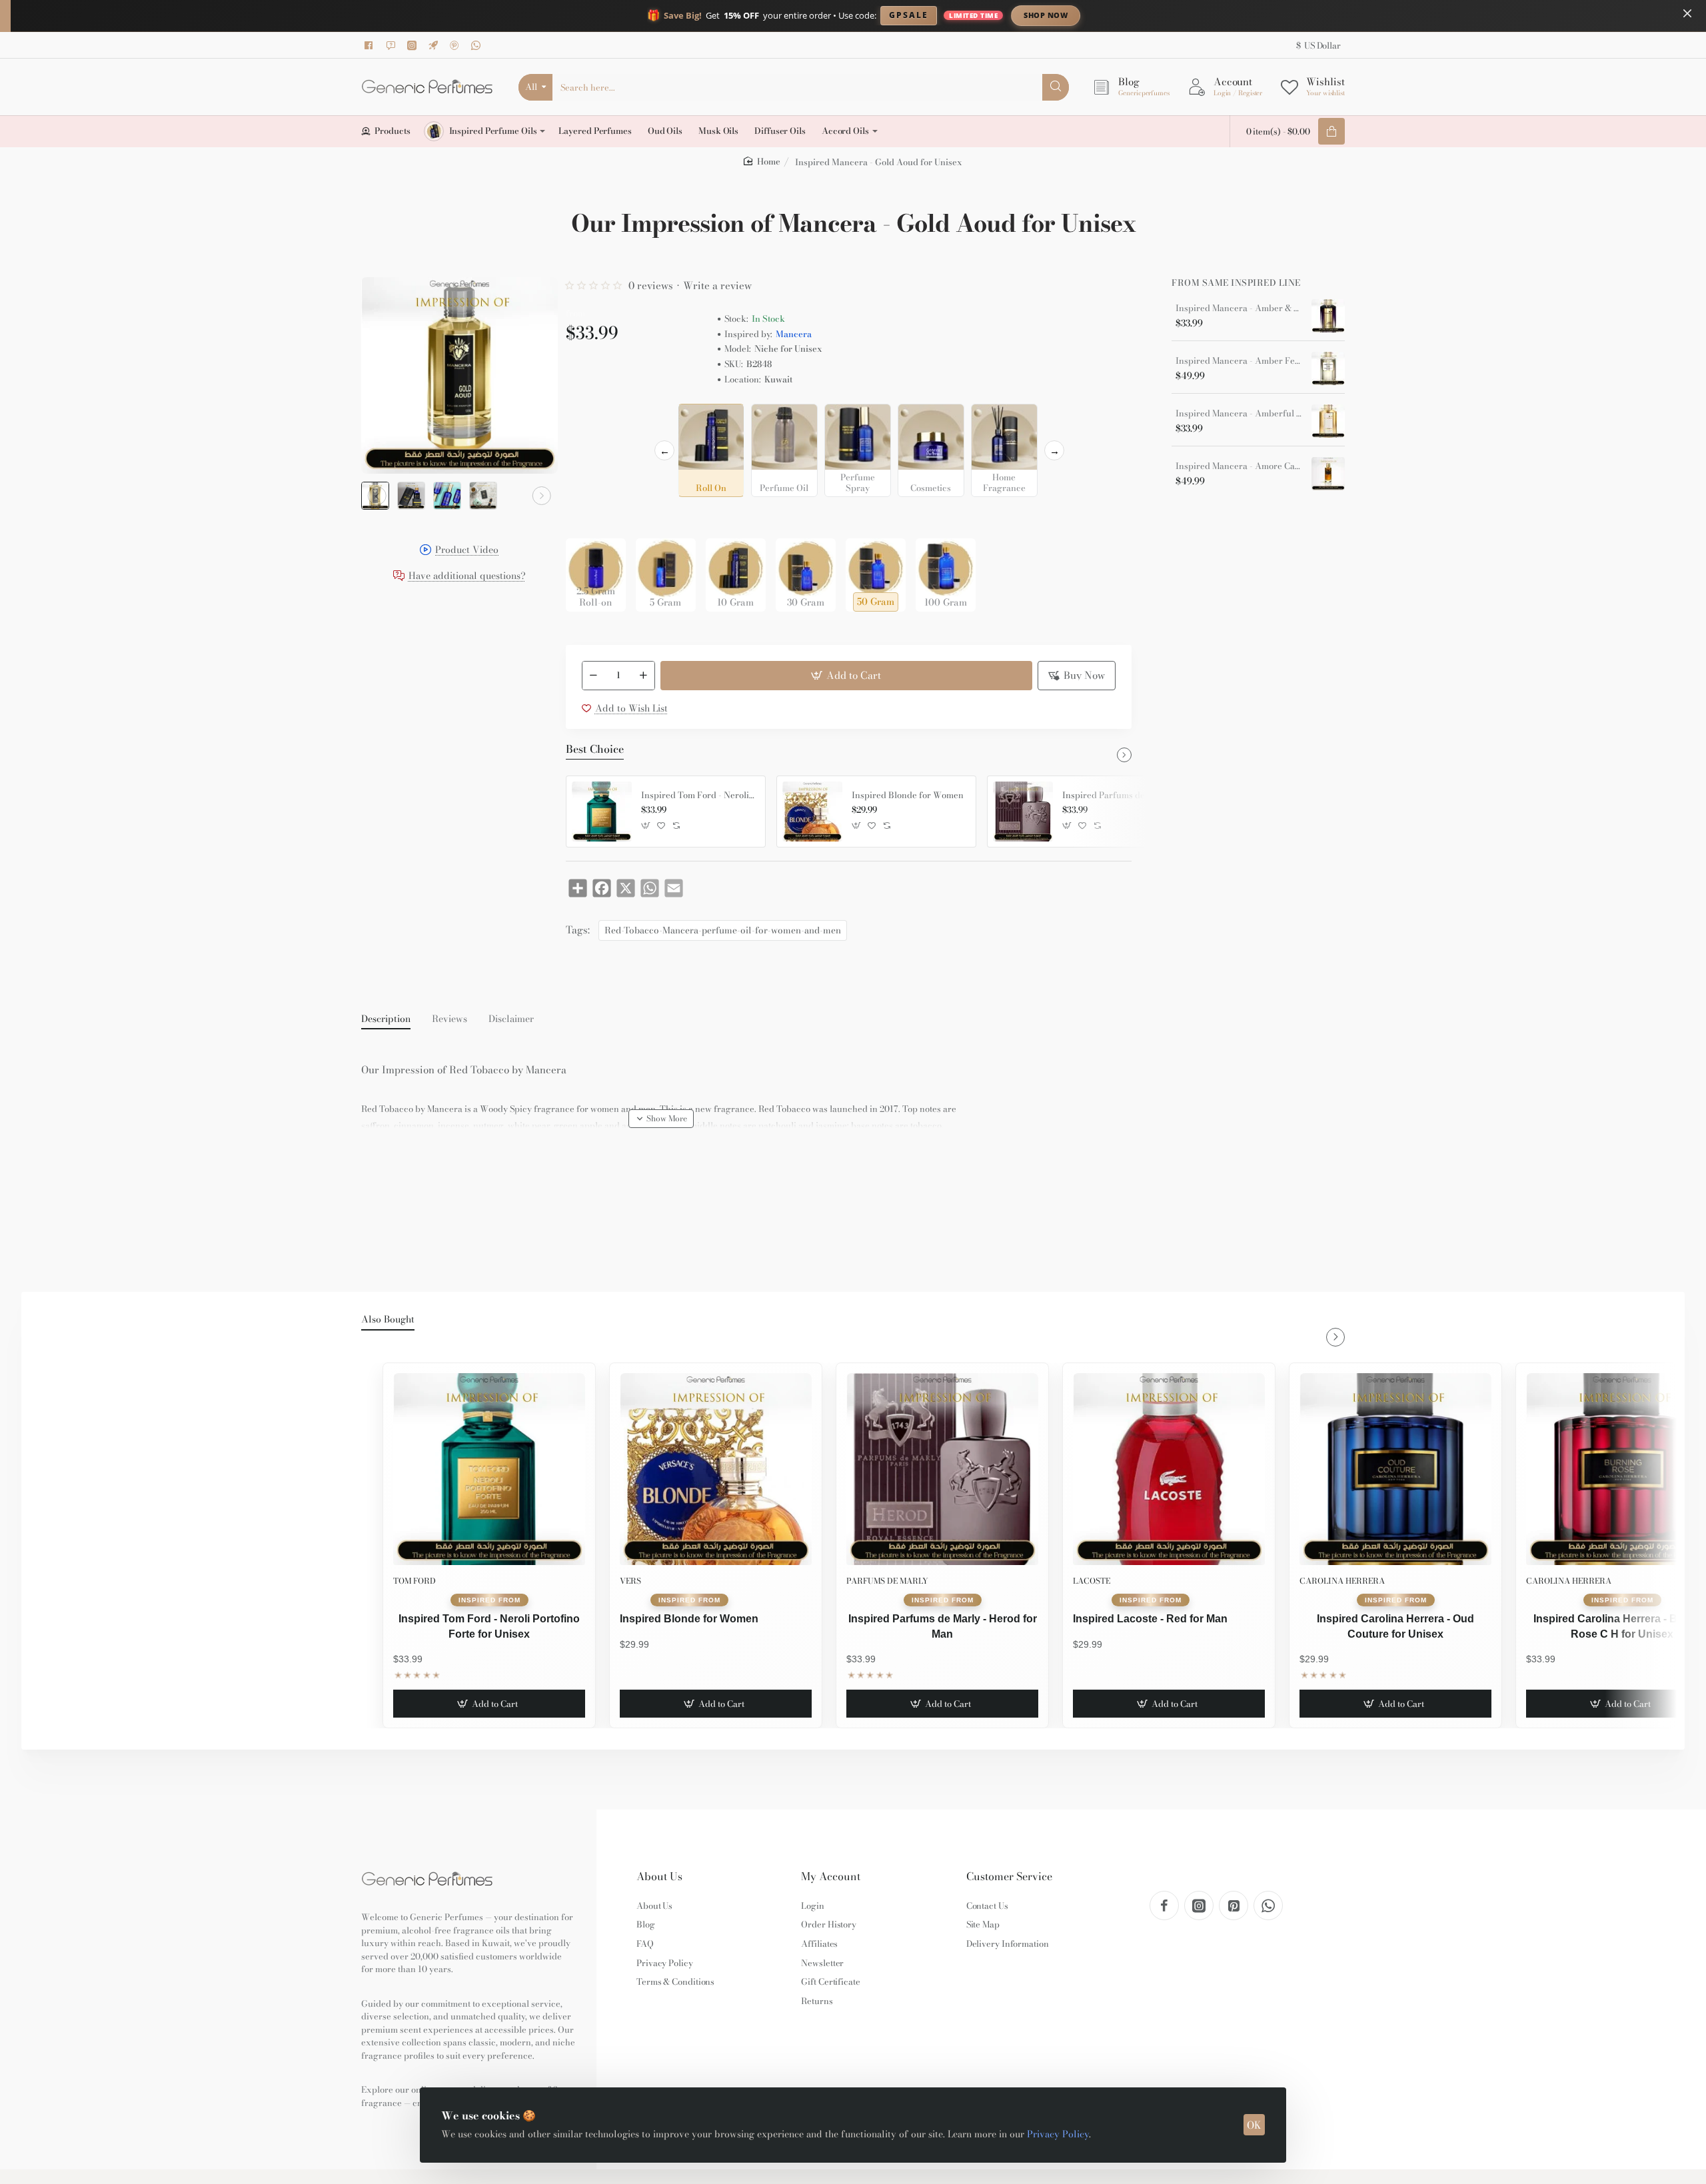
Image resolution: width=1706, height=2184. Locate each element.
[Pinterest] (456, 45)
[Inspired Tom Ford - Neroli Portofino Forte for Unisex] (602, 812)
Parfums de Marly (887, 1581)
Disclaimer (511, 1019)
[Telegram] (435, 45)
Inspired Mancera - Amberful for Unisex (1239, 414)
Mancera (794, 334)
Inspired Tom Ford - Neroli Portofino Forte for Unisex (698, 796)
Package (587, 517)
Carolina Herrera (1342, 1581)
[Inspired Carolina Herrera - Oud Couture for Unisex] (1395, 1469)
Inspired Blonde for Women (908, 796)
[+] (643, 676)
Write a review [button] (717, 285)
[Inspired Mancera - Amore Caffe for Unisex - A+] (1328, 474)
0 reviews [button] (651, 285)
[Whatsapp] (478, 45)
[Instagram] (414, 45)
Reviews (449, 1019)
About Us (659, 1877)
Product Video (467, 551)
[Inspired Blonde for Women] (812, 812)
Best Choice (595, 750)
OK (1254, 2125)
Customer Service (1009, 1877)
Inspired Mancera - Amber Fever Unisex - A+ (1239, 361)
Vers (630, 1581)
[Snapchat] (393, 45)
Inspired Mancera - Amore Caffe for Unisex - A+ (1239, 466)
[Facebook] (371, 45)
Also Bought (388, 1320)
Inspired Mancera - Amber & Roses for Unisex (1239, 308)
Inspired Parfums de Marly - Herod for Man (1120, 796)
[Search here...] (1056, 87)
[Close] (1687, 13)
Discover (1156, 15)
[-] (594, 676)
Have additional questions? (467, 577)
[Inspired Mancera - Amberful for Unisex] (1328, 421)
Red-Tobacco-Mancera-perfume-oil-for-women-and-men (723, 930)
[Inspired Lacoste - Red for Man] (1169, 1469)
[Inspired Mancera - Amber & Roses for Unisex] (1328, 316)
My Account (831, 1877)
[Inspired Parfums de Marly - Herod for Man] (1023, 812)
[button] (377, 496)
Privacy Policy (1058, 2134)
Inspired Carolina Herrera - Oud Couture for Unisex (1395, 1626)
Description (386, 1019)
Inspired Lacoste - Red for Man (1150, 1619)
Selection (588, 418)
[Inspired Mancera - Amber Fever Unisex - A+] (1328, 368)
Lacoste (1092, 1581)
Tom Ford (415, 1581)
